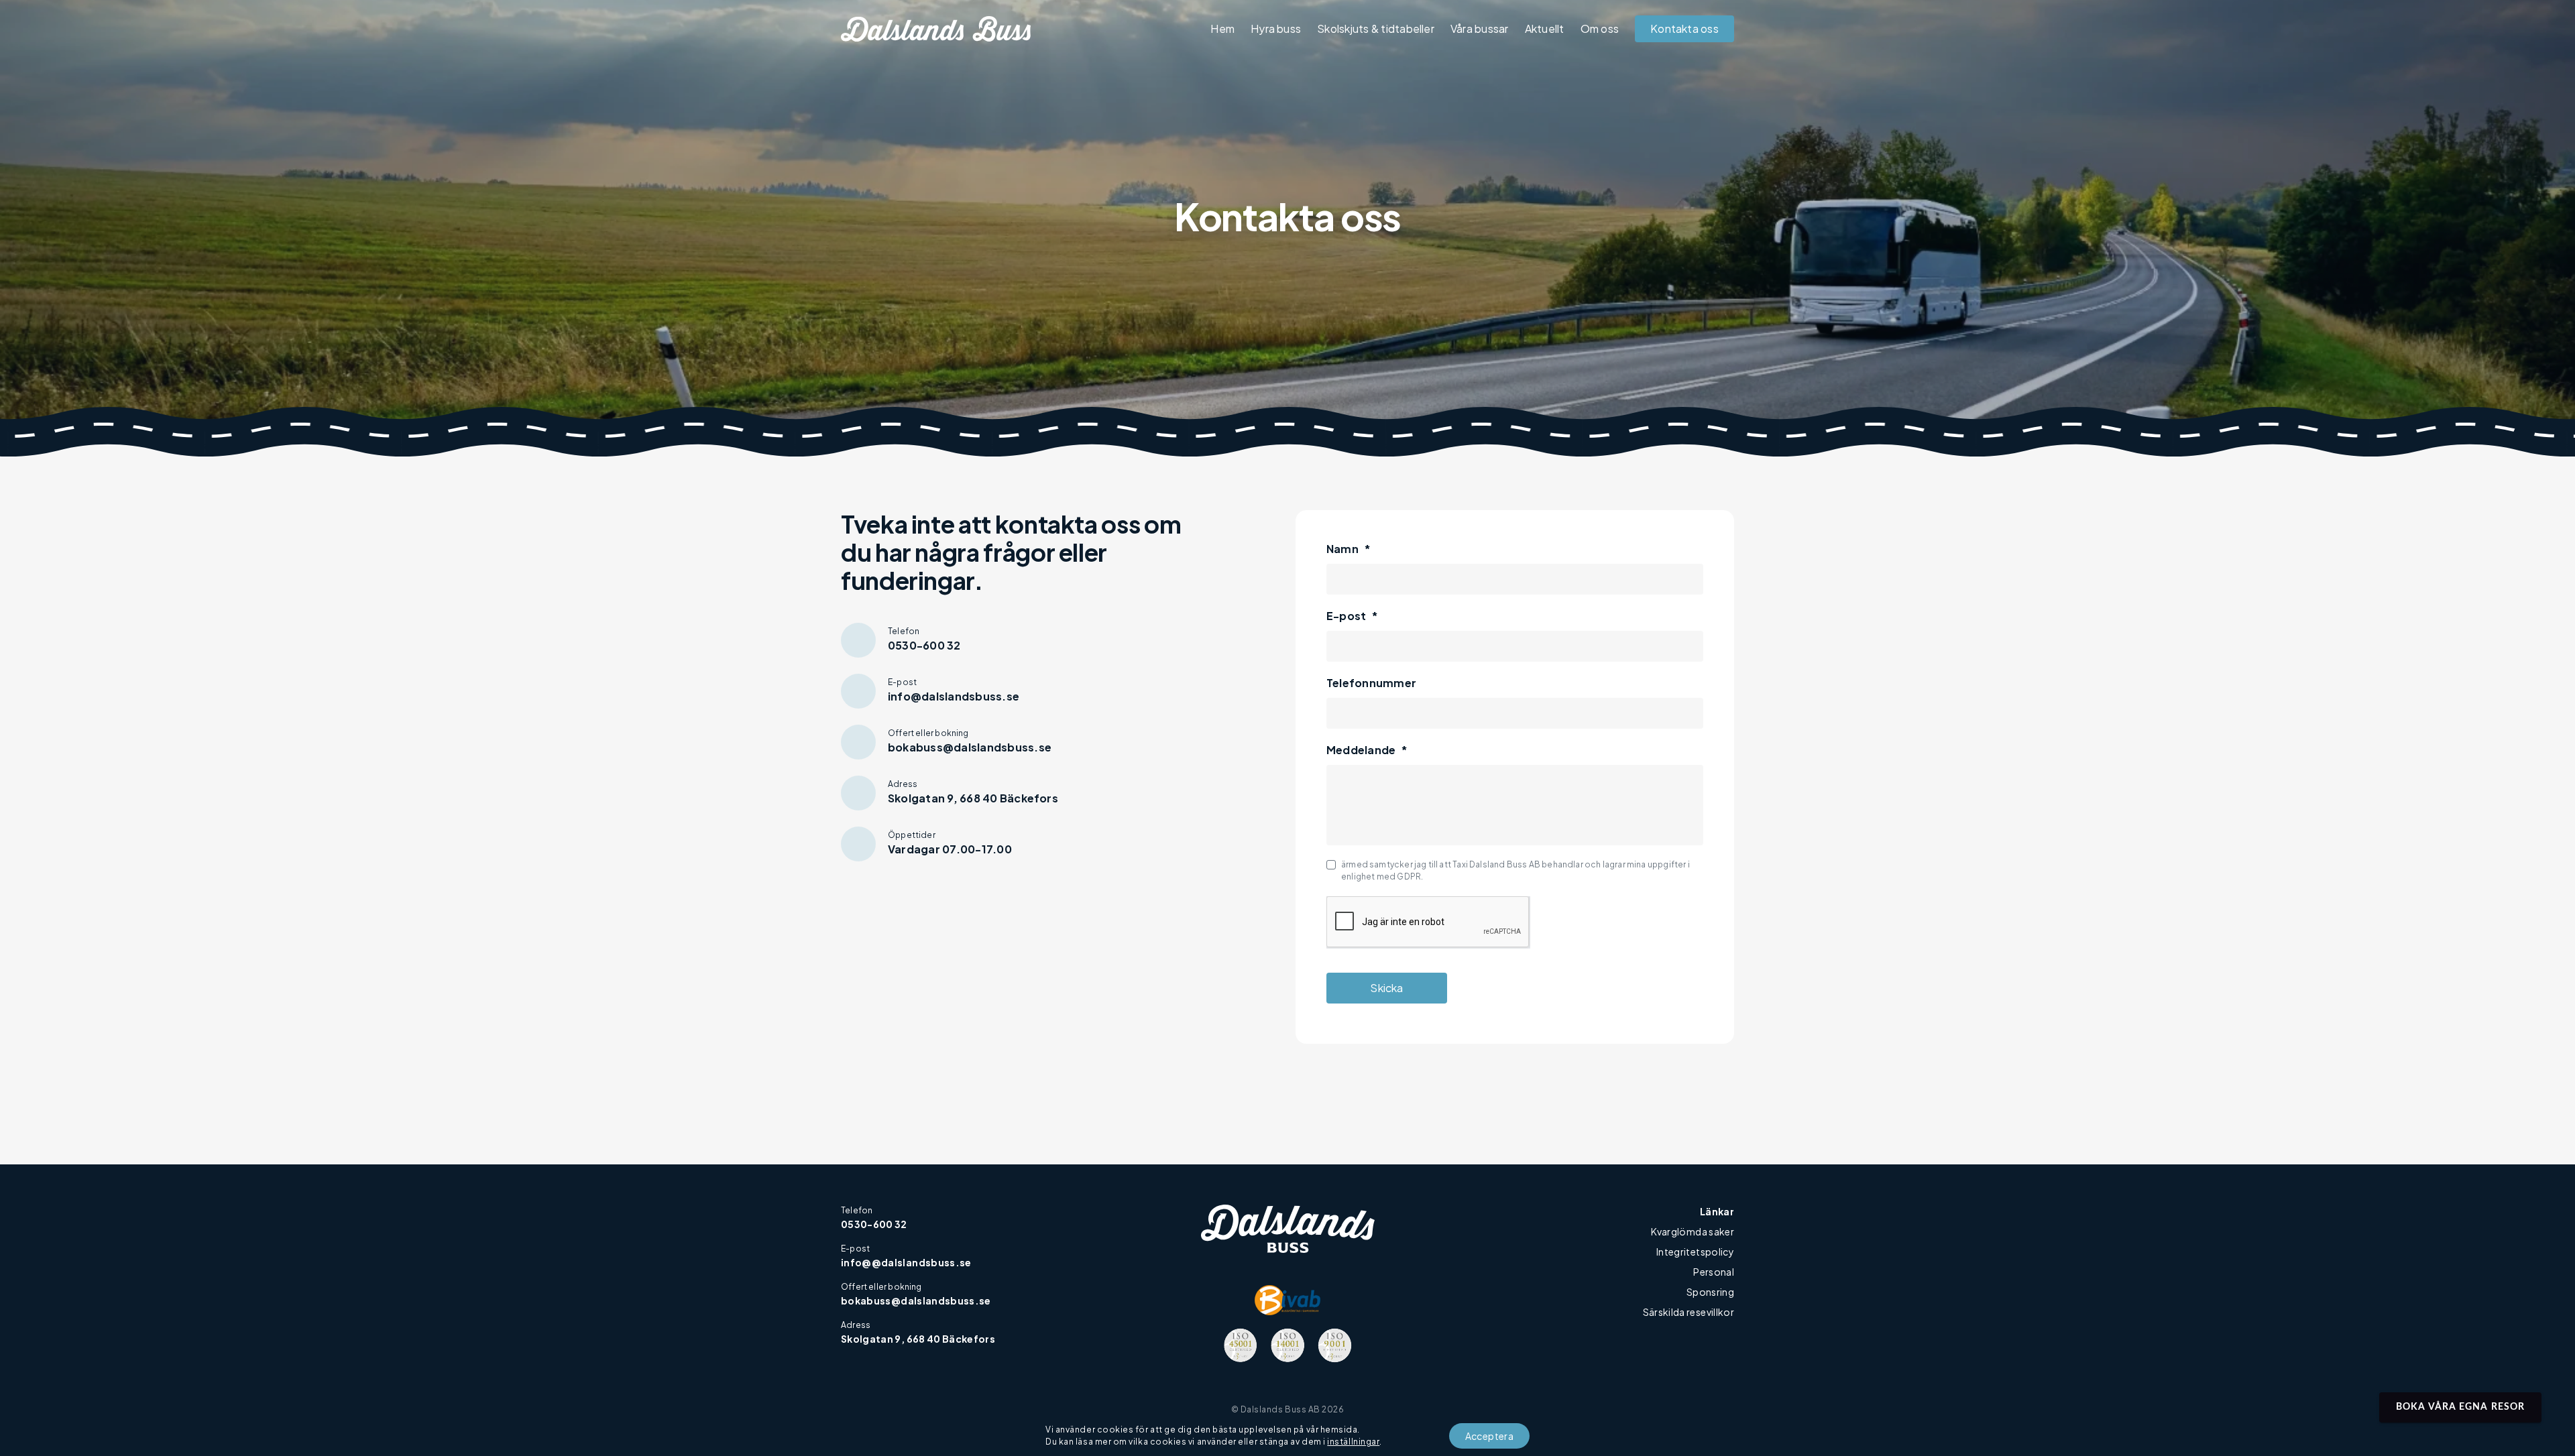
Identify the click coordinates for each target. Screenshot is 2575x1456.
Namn (1349, 549)
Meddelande (1367, 750)
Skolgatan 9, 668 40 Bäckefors (918, 1339)
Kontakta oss (1684, 28)
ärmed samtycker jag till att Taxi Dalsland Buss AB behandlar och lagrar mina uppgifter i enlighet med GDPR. (1515, 870)
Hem (1222, 28)
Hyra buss (1276, 28)
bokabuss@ (871, 1300)
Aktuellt (1545, 28)
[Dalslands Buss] (936, 29)
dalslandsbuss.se (946, 1300)
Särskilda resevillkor (1689, 1312)
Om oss (1600, 28)
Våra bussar (1480, 28)
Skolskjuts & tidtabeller (1376, 28)
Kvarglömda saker (1693, 1231)
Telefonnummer (1371, 683)
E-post (1353, 616)
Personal (1714, 1272)
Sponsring (1710, 1292)
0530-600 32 (874, 1224)
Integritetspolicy (1695, 1252)
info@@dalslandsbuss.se (906, 1262)
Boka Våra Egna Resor (2460, 1407)
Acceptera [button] (1489, 1436)
